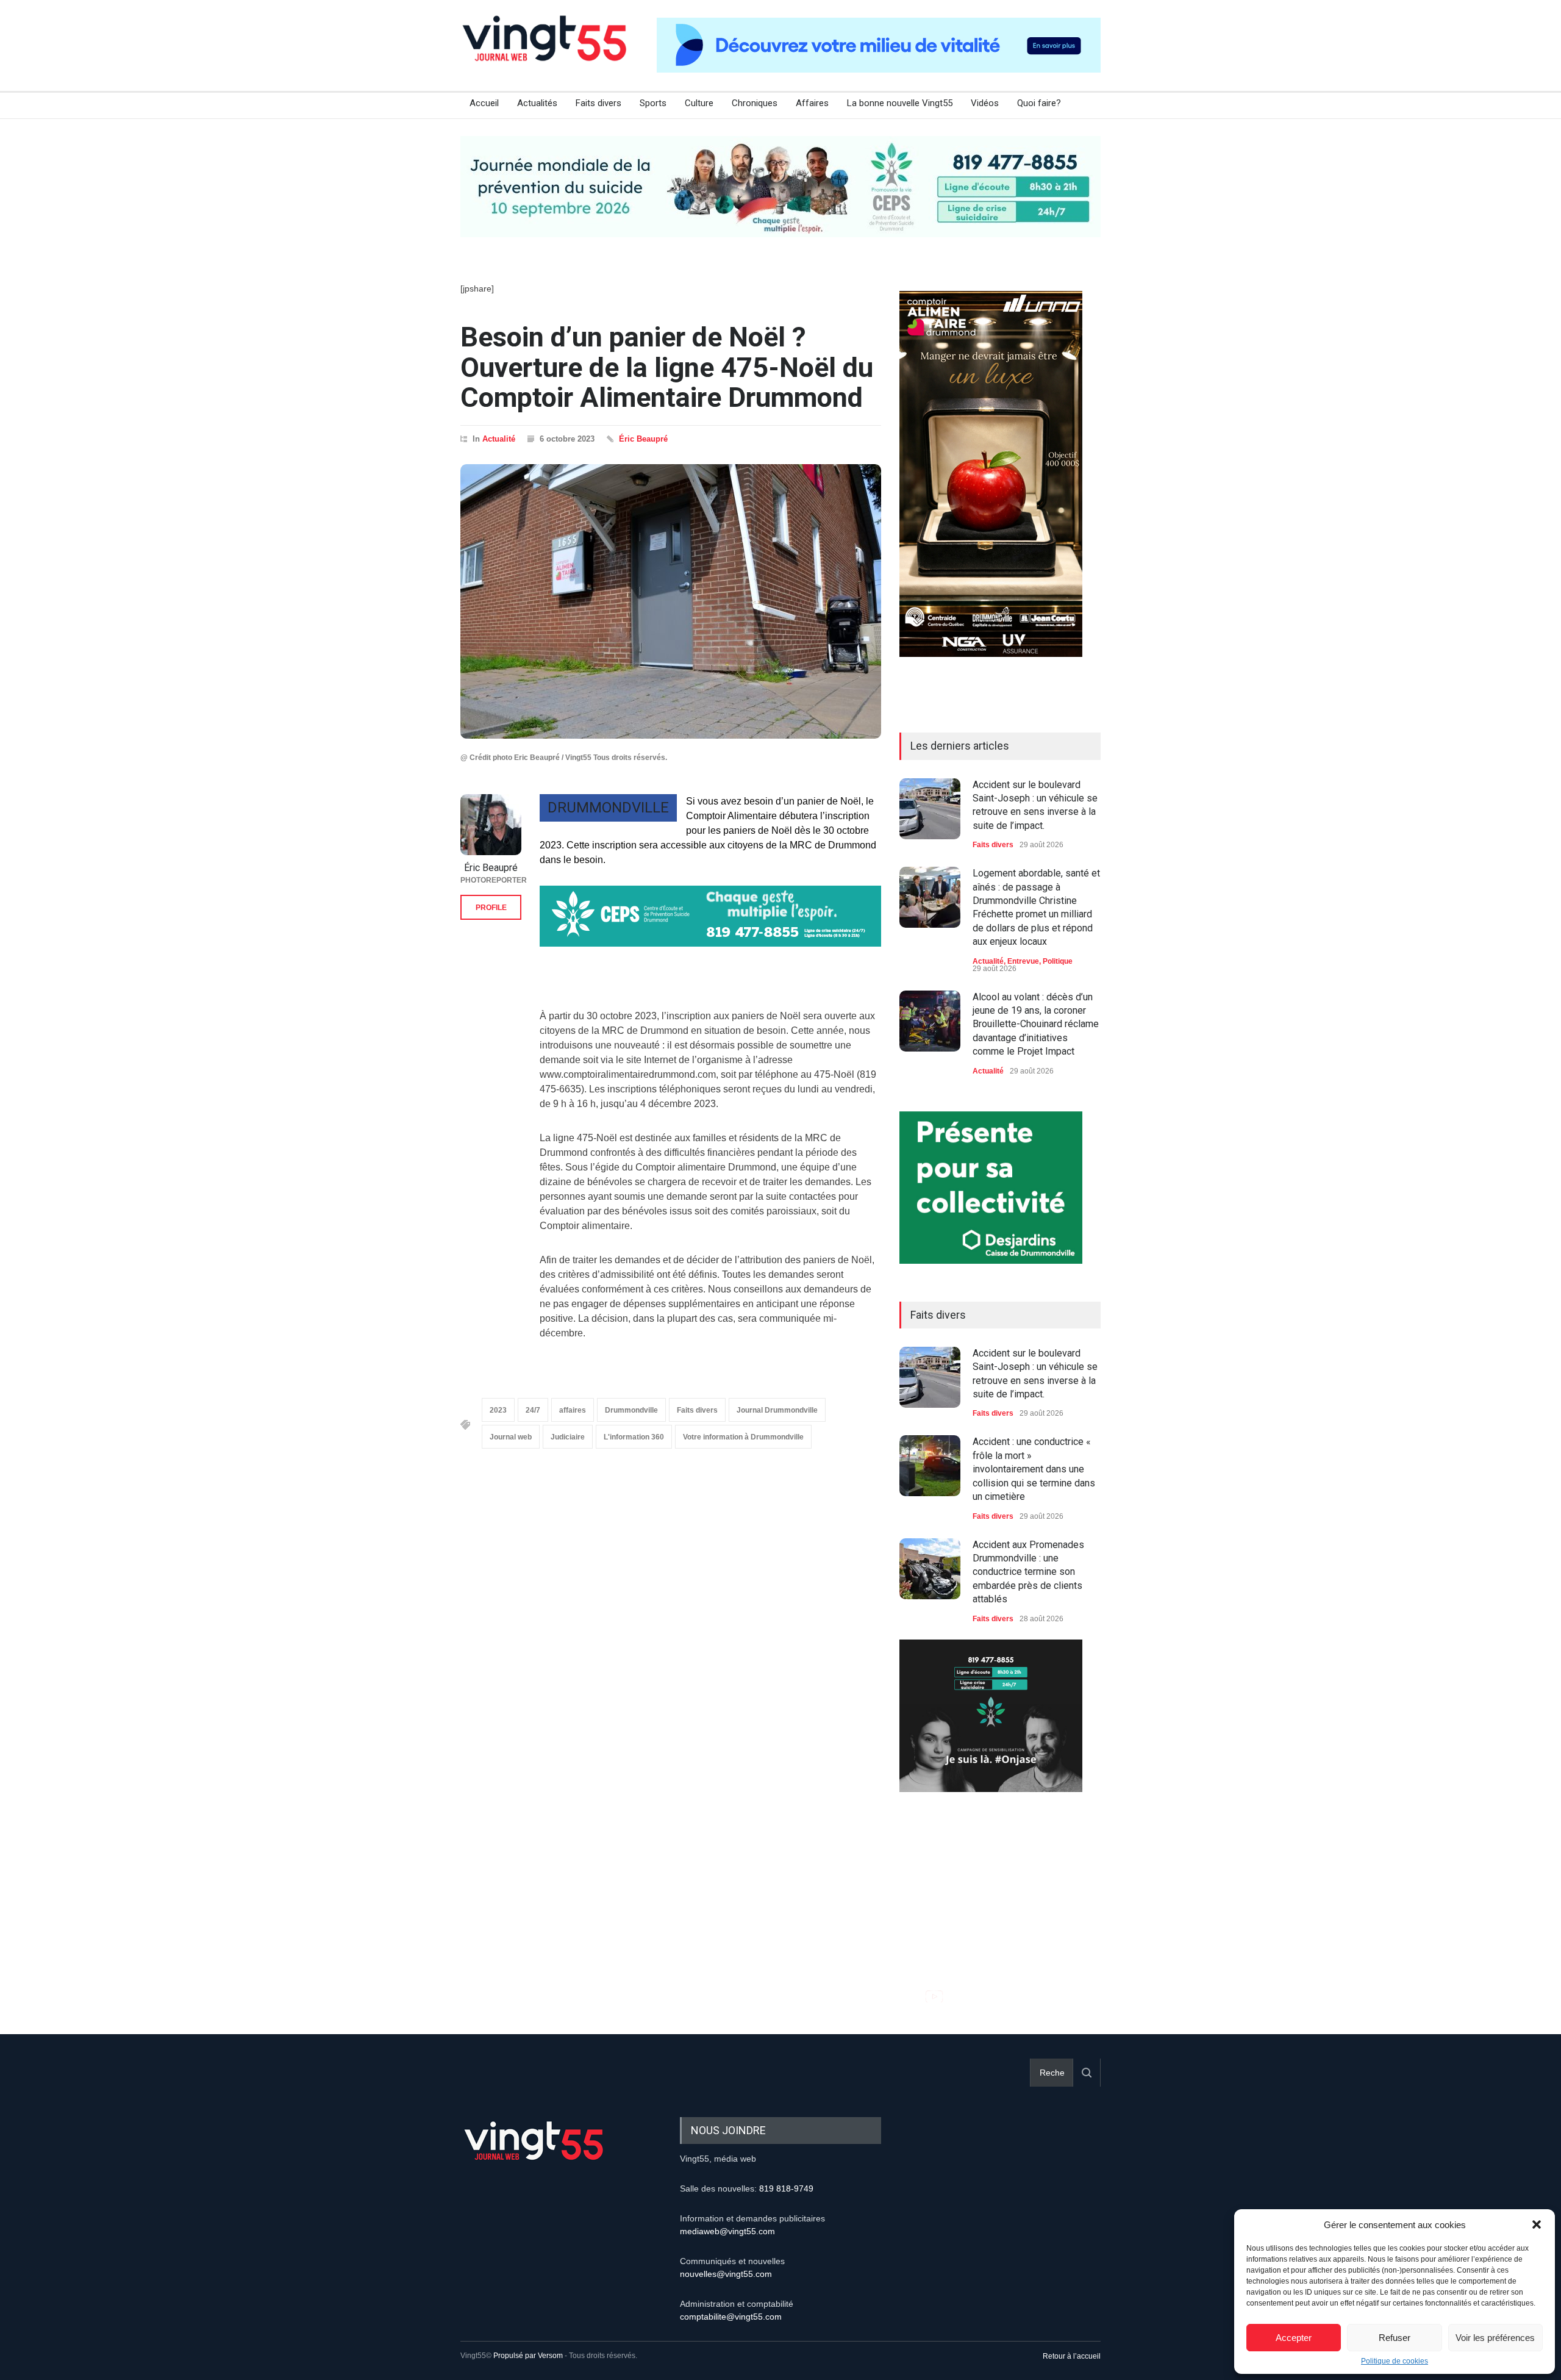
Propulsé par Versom (528, 2356)
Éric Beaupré (643, 439)
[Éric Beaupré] (491, 825)
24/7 (533, 1410)
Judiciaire (568, 1437)
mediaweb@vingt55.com (727, 2231)
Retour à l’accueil (1072, 2356)
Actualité (499, 439)
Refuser (1395, 2338)
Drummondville (631, 1410)
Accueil (484, 103)
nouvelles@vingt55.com (726, 2274)
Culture (699, 103)
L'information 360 (634, 1437)
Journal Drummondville (777, 1410)
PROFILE (491, 908)
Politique (1058, 961)
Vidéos (985, 103)
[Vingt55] (546, 52)
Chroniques (755, 103)
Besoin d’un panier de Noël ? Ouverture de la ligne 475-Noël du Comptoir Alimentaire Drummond (667, 367)
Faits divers (598, 103)
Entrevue (1023, 961)
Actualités (537, 103)
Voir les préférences (1495, 2338)
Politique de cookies (1395, 2361)
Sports (653, 103)
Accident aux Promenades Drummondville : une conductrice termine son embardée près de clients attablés (1028, 1572)
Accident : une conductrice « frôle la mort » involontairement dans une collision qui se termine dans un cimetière (1034, 1469)
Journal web (511, 1437)
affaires (573, 1410)
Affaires (812, 103)
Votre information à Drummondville (743, 1437)
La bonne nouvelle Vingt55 (900, 103)
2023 (498, 1410)
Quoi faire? (1039, 103)
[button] (1537, 2224)
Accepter (1294, 2338)
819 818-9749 (786, 2188)
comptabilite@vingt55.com (731, 2317)
